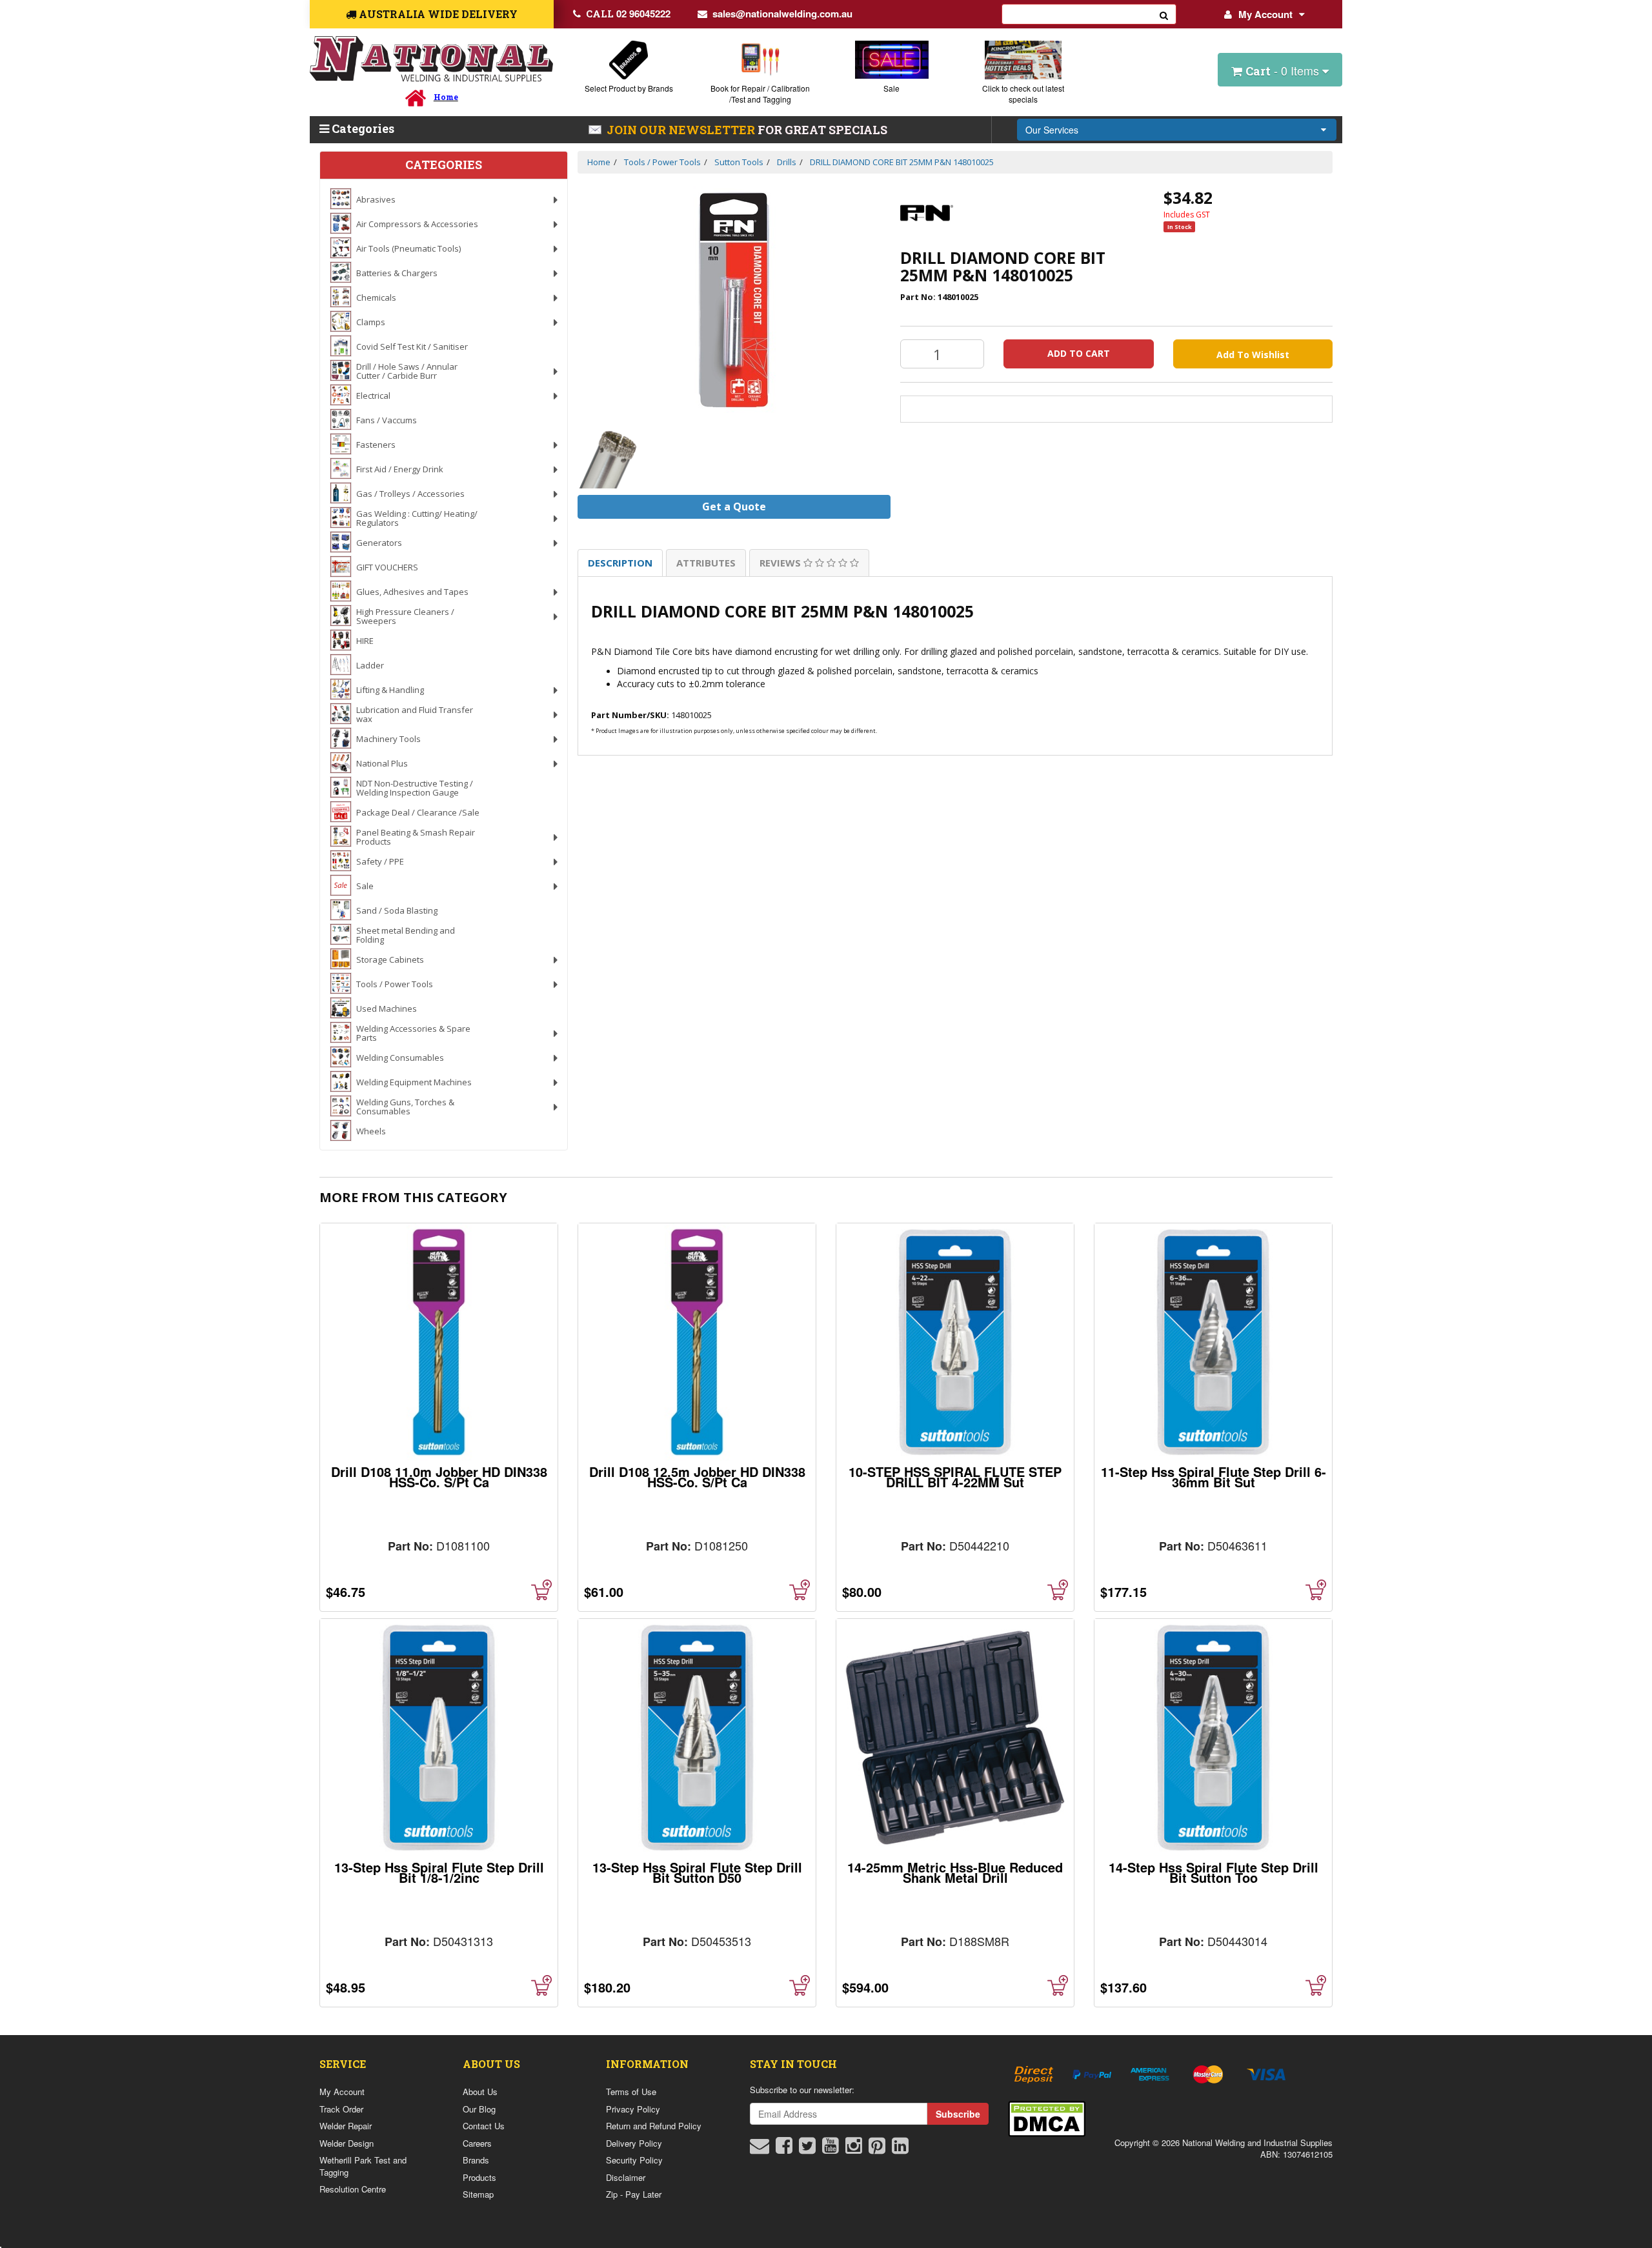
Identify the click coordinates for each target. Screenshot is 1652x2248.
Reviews (781, 563)
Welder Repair (346, 2126)
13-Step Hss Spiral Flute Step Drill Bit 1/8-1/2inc (439, 1872)
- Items (1284, 70)
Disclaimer (626, 2177)
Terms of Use (631, 2092)
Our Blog (479, 2109)
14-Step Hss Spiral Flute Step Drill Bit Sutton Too (1214, 1872)
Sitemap (478, 2194)
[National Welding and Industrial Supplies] (431, 59)
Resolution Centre (353, 2189)
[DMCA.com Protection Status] (1047, 2117)
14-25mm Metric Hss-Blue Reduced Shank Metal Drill (955, 1872)
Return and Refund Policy (654, 2126)
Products (479, 2177)
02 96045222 (628, 14)
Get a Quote (734, 507)
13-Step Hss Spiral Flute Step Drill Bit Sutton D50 (697, 1872)
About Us (480, 2092)
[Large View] (609, 457)
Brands (476, 2160)
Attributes (706, 563)
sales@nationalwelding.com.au (782, 14)
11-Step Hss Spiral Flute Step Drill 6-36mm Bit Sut (1214, 1477)
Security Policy (634, 2160)
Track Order (341, 2109)
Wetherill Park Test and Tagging (363, 2166)
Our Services (1052, 130)
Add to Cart (1079, 353)
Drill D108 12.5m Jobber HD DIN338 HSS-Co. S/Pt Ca (697, 1477)
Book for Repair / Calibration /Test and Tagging (760, 94)
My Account (1265, 14)
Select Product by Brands (629, 88)
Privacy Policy (633, 2109)
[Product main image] (734, 300)
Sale (891, 88)
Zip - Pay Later (634, 2194)
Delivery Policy (634, 2143)
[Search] (1164, 14)
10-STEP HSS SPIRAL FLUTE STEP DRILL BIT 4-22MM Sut (955, 1477)
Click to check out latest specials (1023, 94)
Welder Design (347, 2143)
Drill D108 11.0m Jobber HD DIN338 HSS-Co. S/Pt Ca (439, 1477)
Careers (477, 2143)
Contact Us (484, 2126)
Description (620, 563)
